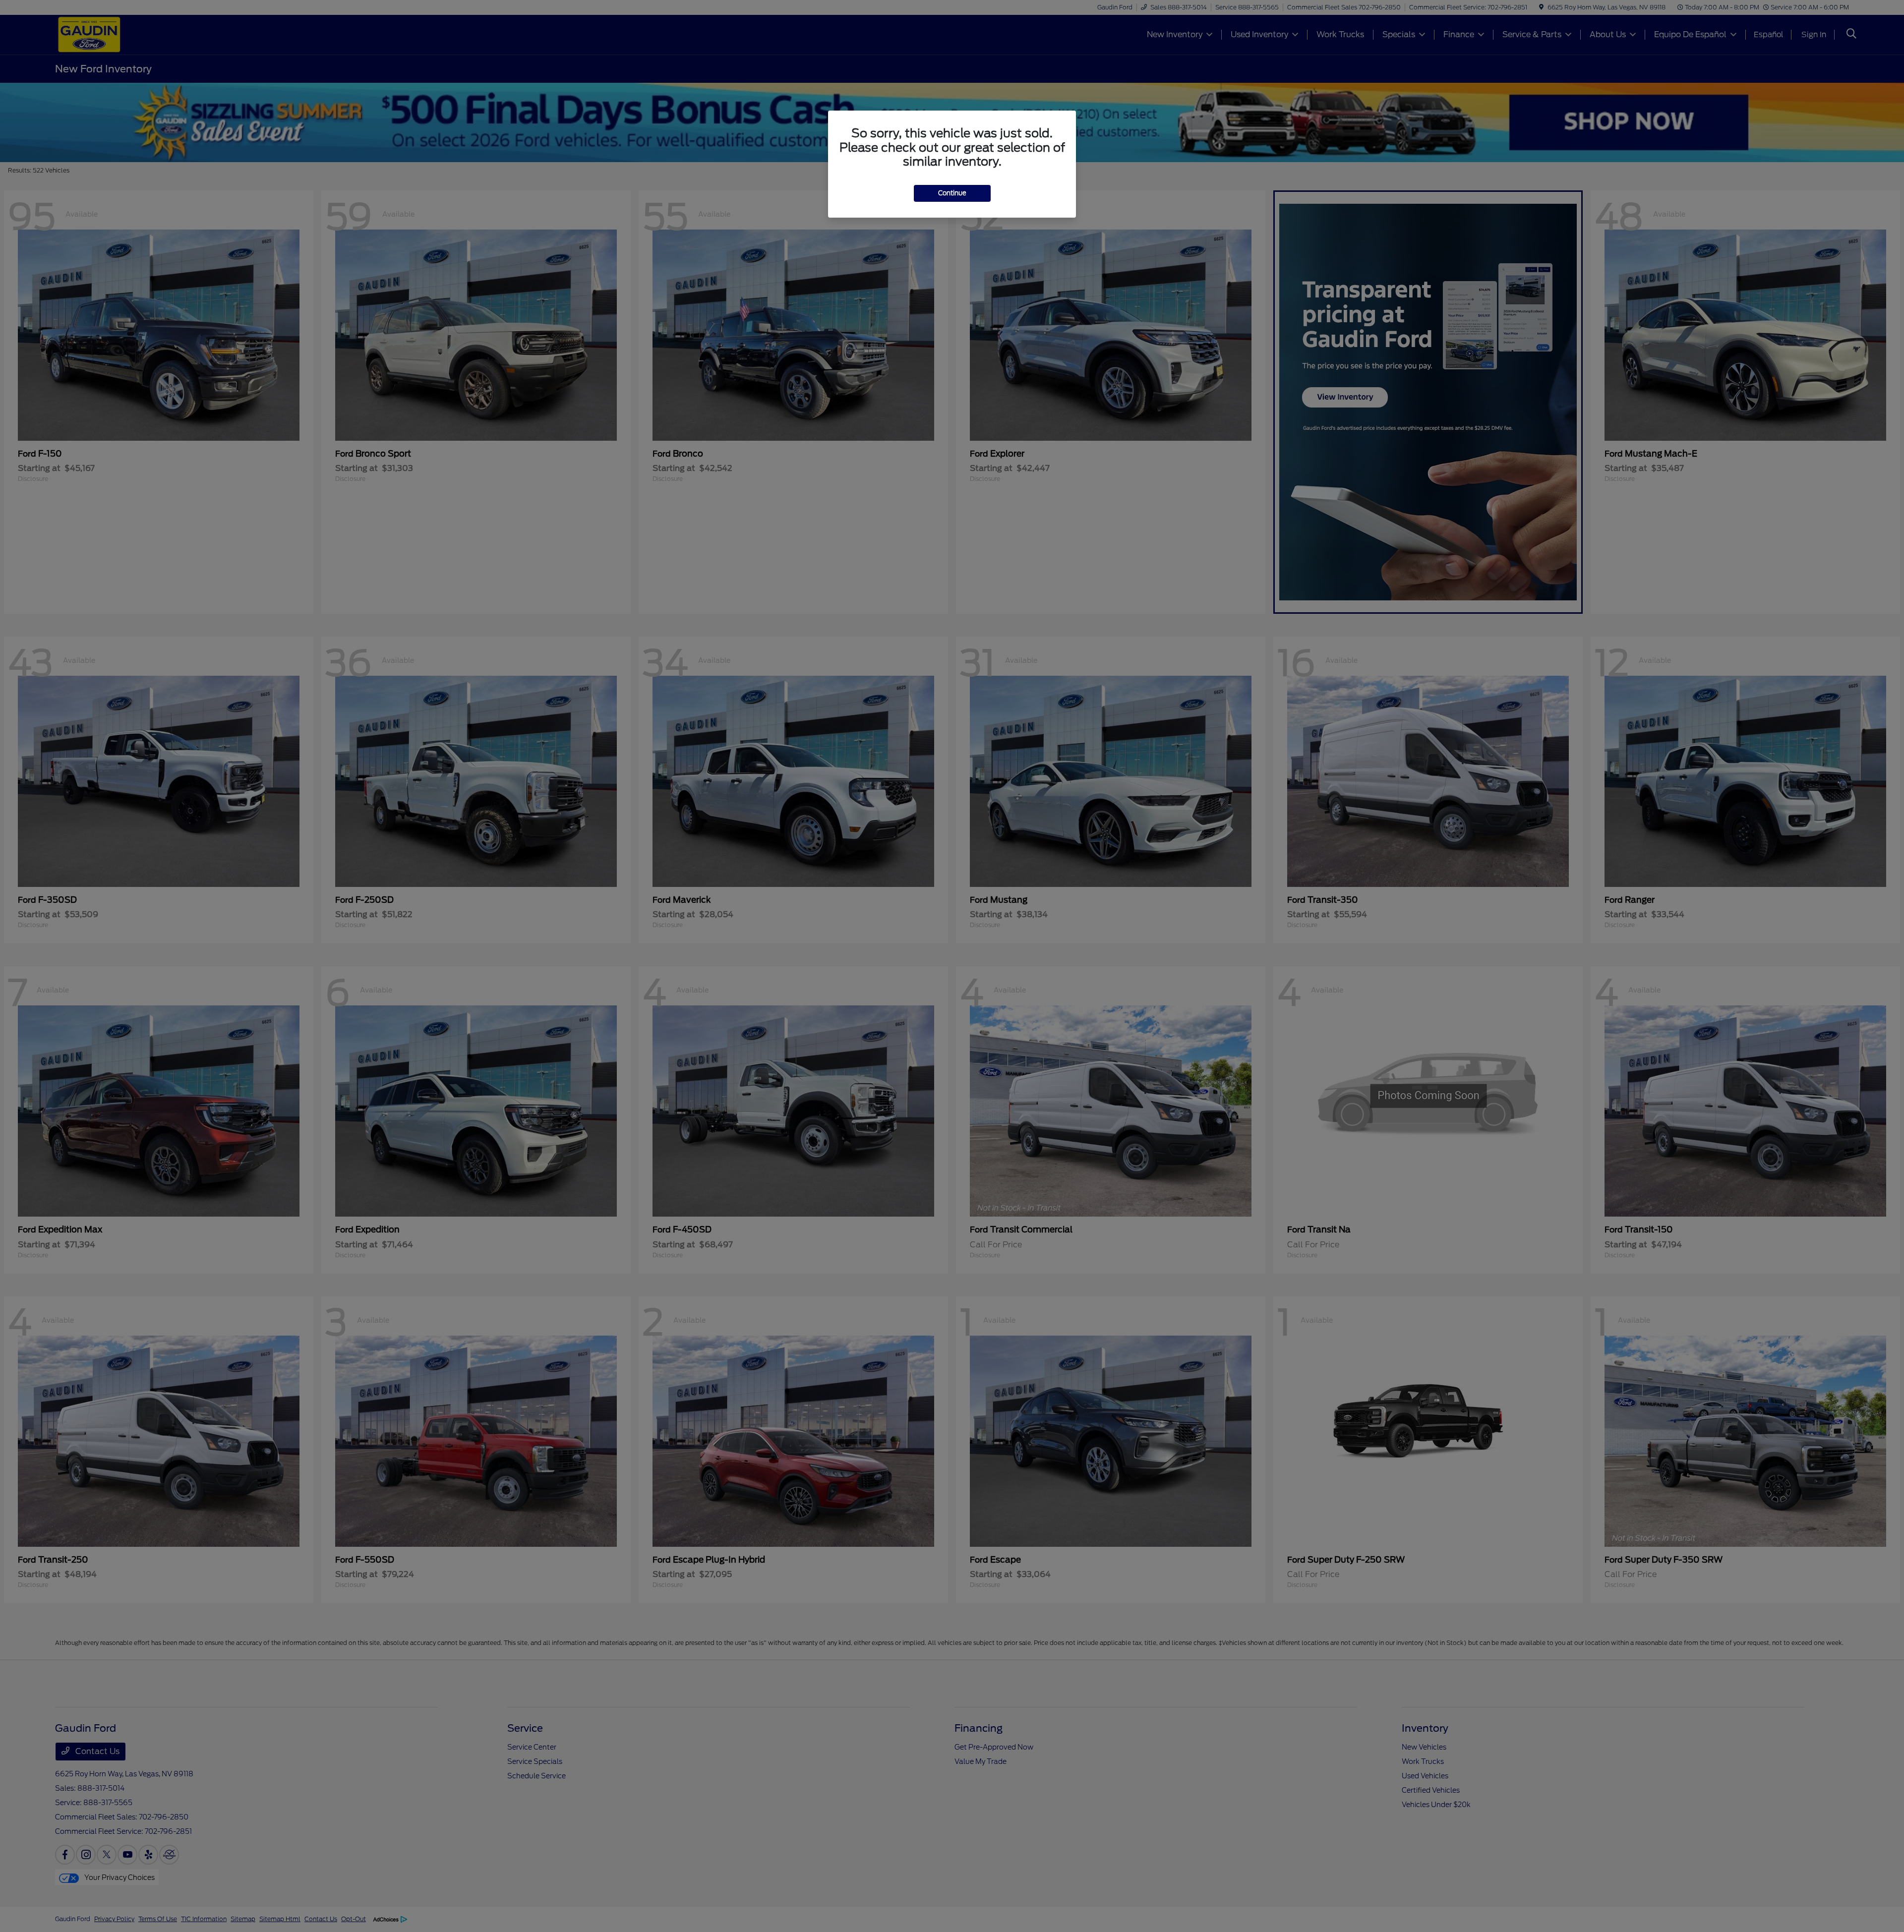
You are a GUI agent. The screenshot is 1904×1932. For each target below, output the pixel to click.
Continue (952, 193)
